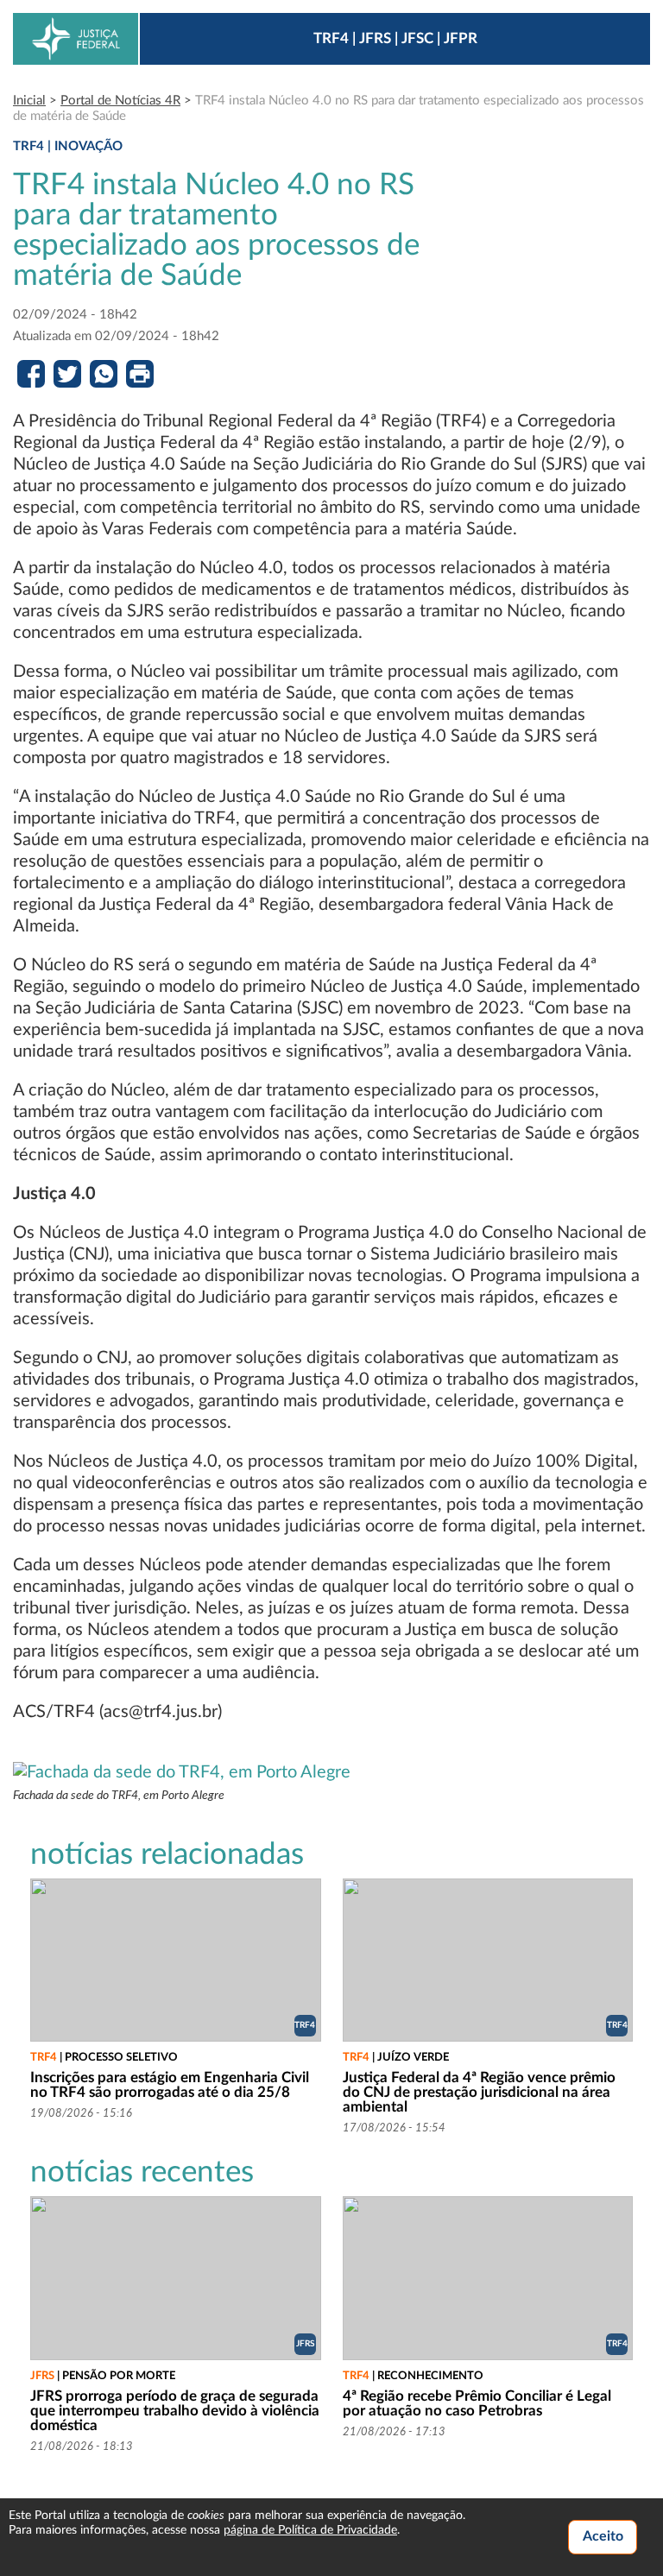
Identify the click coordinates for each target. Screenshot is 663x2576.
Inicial (29, 101)
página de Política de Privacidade (310, 2530)
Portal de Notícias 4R (120, 101)
